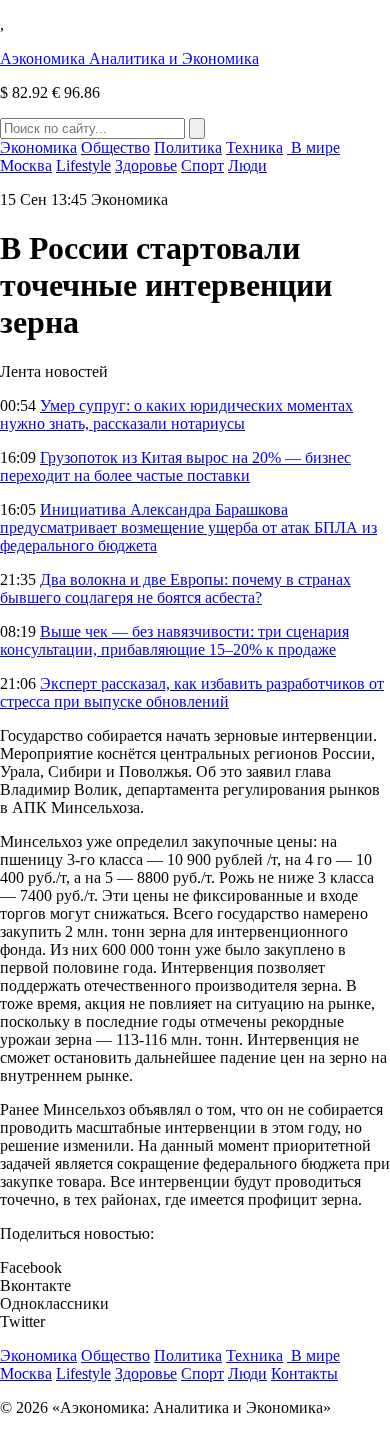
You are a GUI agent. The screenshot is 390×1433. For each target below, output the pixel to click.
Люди (247, 165)
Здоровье (146, 165)
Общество (115, 147)
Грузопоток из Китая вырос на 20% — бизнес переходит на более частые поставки (175, 466)
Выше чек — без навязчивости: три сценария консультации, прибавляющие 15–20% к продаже (174, 640)
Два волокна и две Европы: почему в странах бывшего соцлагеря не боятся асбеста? (175, 588)
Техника (254, 147)
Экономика (38, 147)
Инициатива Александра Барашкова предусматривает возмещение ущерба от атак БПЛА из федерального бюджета (188, 527)
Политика (188, 147)
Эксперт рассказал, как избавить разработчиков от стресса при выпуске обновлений (192, 692)
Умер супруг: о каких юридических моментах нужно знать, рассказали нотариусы (176, 414)
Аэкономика (129, 58)
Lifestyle (83, 165)
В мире (313, 147)
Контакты (304, 1373)
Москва (26, 165)
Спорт (202, 165)
